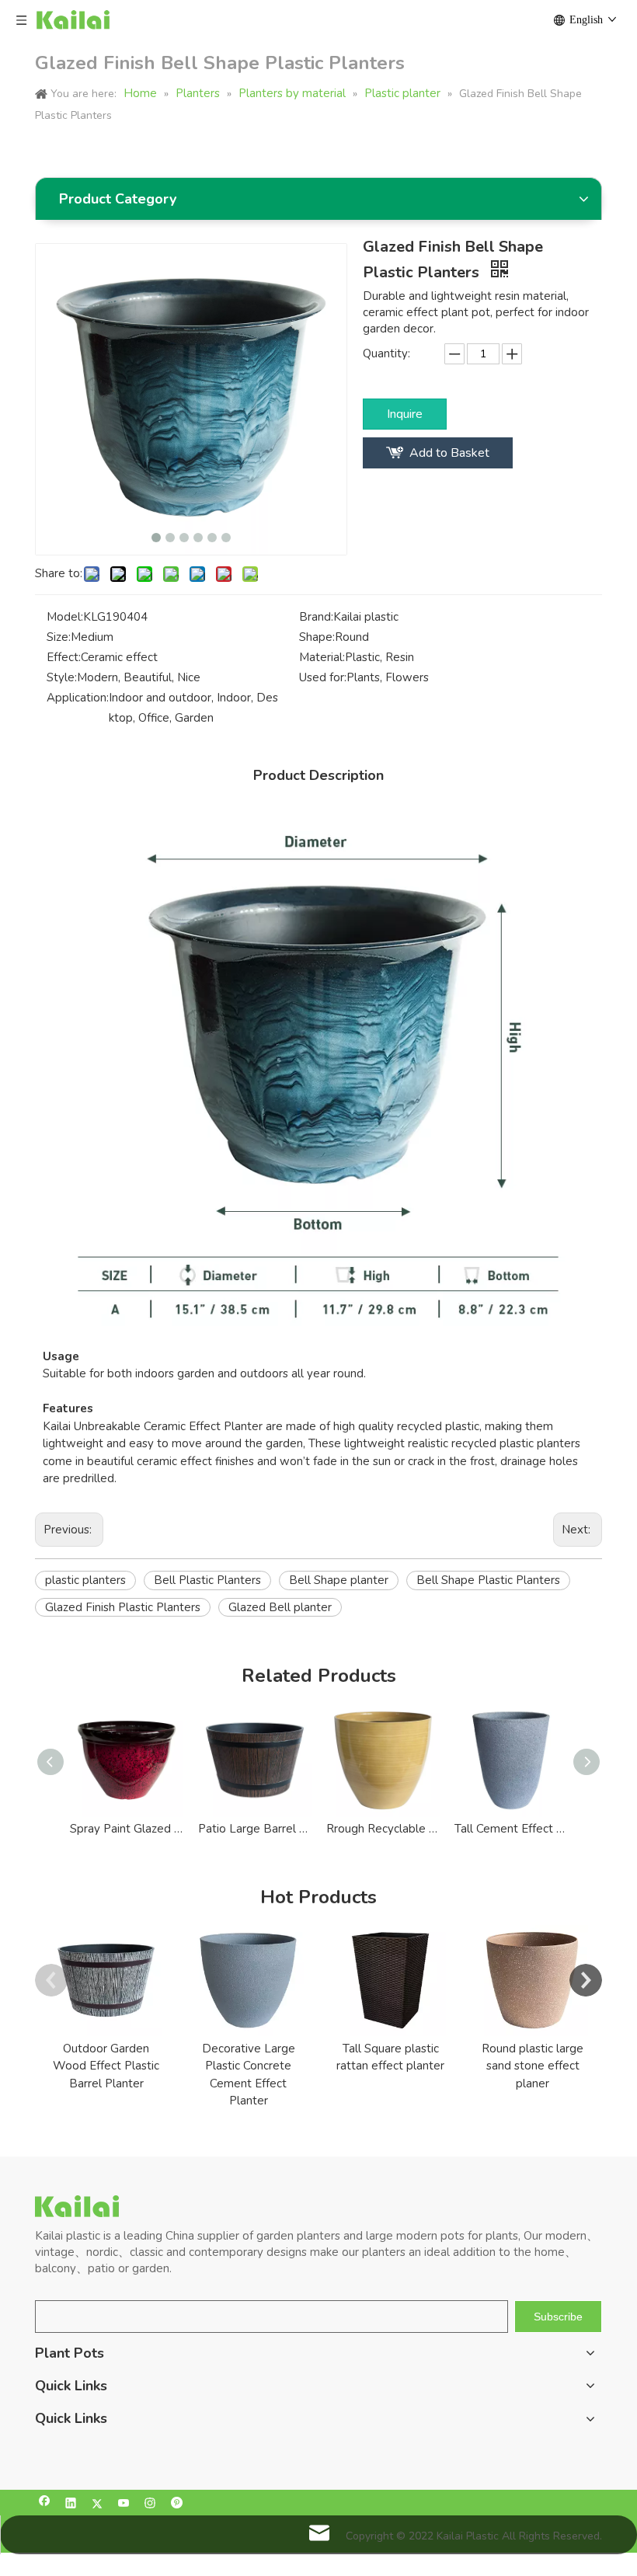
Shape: (317, 637)
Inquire (405, 414)
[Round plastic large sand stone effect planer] (533, 1981)
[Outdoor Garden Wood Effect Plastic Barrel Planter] (106, 1981)
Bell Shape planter (339, 1580)
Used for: (323, 677)
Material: (322, 657)
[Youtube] (124, 2505)
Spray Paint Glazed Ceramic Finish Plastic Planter (126, 1829)
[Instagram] (150, 2505)
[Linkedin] (71, 2505)
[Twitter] (97, 2505)
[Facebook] (45, 2505)
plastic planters (85, 1580)
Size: (59, 637)
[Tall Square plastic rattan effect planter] (390, 1981)
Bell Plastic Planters (207, 1580)
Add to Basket (449, 453)
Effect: (64, 657)
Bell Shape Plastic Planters (488, 1580)
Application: (78, 698)
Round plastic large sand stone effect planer (533, 2066)
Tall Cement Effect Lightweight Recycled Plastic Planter (511, 1829)
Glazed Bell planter (280, 1607)
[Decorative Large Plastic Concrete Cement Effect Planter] (248, 1981)
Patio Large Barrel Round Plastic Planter (254, 1829)
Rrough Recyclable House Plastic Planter (383, 1829)
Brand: (316, 617)
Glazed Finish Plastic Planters (123, 1607)
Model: (65, 617)
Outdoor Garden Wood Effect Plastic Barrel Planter (106, 2066)
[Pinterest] (177, 2505)
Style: (62, 677)
